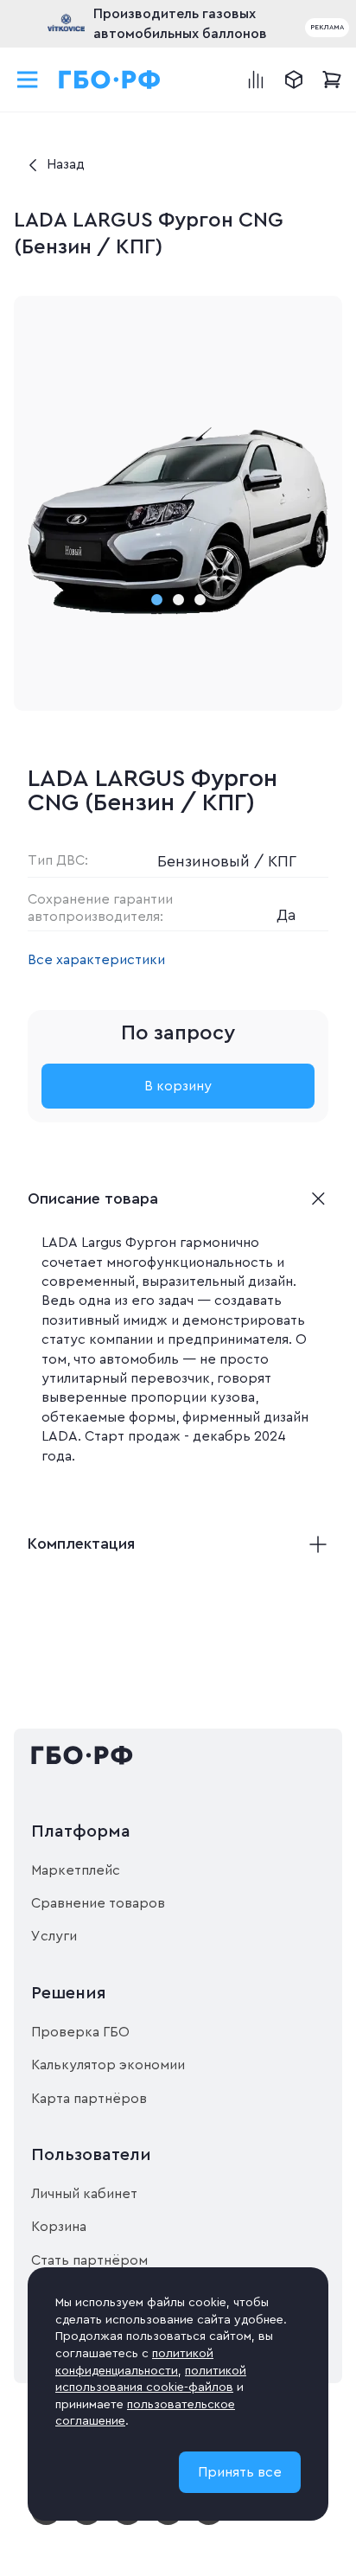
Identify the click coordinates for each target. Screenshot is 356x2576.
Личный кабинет (84, 2194)
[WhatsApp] (168, 2522)
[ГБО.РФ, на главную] (110, 80)
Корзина (59, 2227)
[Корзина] (332, 80)
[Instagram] (87, 2522)
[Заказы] (294, 80)
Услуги (54, 1936)
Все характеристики (96, 960)
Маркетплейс (76, 1870)
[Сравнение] (256, 80)
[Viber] (209, 2522)
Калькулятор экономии (108, 2065)
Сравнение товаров (98, 1903)
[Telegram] (127, 2522)
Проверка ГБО (80, 2032)
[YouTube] (46, 2522)
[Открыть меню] (28, 80)
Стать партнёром (89, 2260)
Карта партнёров (89, 2099)
